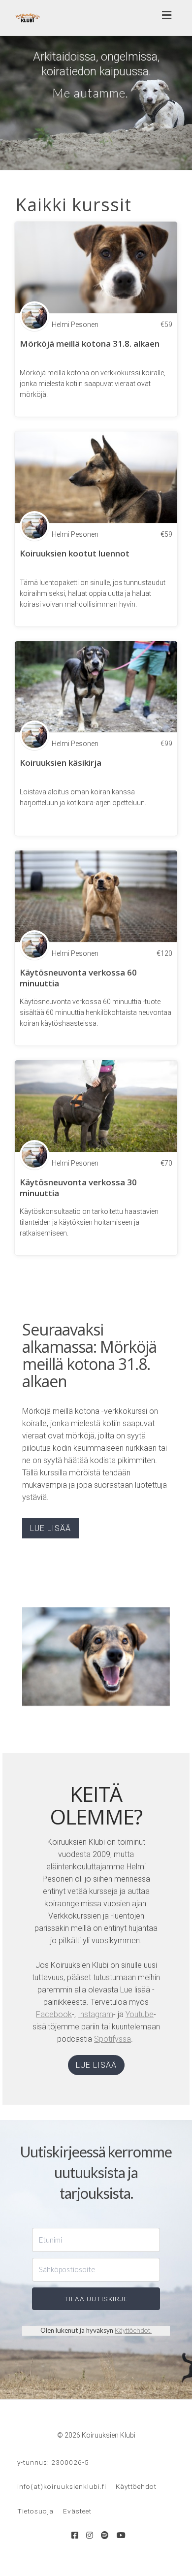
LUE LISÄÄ (50, 1528)
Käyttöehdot (132, 2330)
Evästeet (77, 2511)
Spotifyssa (112, 2039)
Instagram (96, 2014)
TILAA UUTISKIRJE (96, 2299)
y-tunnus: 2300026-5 (53, 2462)
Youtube (140, 2014)
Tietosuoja (35, 2511)
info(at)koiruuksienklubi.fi (62, 2486)
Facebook (54, 2014)
